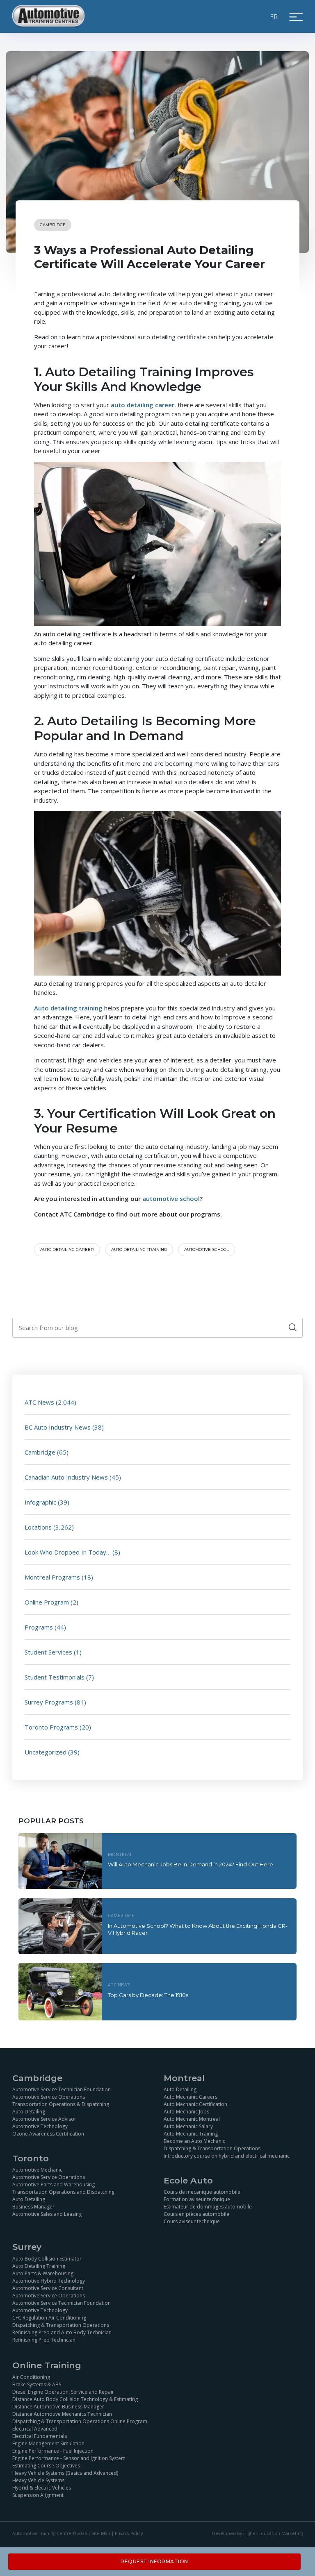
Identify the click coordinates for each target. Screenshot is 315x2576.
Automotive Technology (40, 2126)
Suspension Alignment (38, 2495)
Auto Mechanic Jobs (186, 2112)
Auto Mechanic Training (191, 2134)
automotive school (207, 1249)
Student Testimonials (55, 1677)
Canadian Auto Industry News (66, 1477)
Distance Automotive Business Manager (58, 2407)
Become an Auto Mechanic (194, 2141)
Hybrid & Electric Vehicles (42, 2488)
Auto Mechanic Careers (191, 2097)
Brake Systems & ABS (37, 2384)
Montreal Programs (52, 1577)
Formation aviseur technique (197, 2199)
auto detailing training (139, 1249)
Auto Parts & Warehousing (43, 2273)
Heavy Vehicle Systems (38, 2480)
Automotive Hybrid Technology (49, 2281)
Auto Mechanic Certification (195, 2104)
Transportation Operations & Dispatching (61, 2104)
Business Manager (33, 2207)
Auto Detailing (29, 2112)
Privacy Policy (129, 2533)
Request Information (154, 2561)
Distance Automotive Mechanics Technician (62, 2414)
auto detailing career (67, 1249)
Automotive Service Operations (49, 2097)
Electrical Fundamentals (40, 2436)
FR (274, 16)
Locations (38, 1527)
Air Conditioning (31, 2377)
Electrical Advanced (35, 2429)
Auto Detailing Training (39, 2266)
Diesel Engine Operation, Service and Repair (63, 2392)
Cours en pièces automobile (196, 2214)
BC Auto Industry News (58, 1427)
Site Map (101, 2533)
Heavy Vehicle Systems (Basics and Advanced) (65, 2473)
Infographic (40, 1502)
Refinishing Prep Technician (44, 2340)
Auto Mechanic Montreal (192, 2119)
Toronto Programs (51, 1727)
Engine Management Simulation (48, 2443)
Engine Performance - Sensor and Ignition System (69, 2458)
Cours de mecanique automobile (202, 2192)
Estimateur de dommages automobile (208, 2207)
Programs (39, 1627)
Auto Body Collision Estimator (47, 2259)
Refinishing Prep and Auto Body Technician (62, 2332)
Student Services (48, 1652)
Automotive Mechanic (37, 2170)
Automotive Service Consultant (48, 2288)
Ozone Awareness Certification (48, 2134)
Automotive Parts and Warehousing (54, 2184)
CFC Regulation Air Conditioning (49, 2318)
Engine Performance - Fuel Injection (53, 2451)
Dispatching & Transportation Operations (212, 2148)
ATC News (39, 1402)
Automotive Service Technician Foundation (62, 2089)
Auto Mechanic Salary (188, 2126)
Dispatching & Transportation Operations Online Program (80, 2421)
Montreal (120, 1854)
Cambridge (53, 225)
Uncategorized (46, 1752)
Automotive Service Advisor (44, 2119)
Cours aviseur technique (192, 2221)
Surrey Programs (49, 1702)
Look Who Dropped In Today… (68, 1552)
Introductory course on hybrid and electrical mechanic (227, 2156)
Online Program (47, 1602)
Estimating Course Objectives (46, 2466)
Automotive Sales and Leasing (47, 2214)
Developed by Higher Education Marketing (257, 2533)
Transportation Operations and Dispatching (63, 2192)
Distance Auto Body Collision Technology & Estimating (75, 2399)
